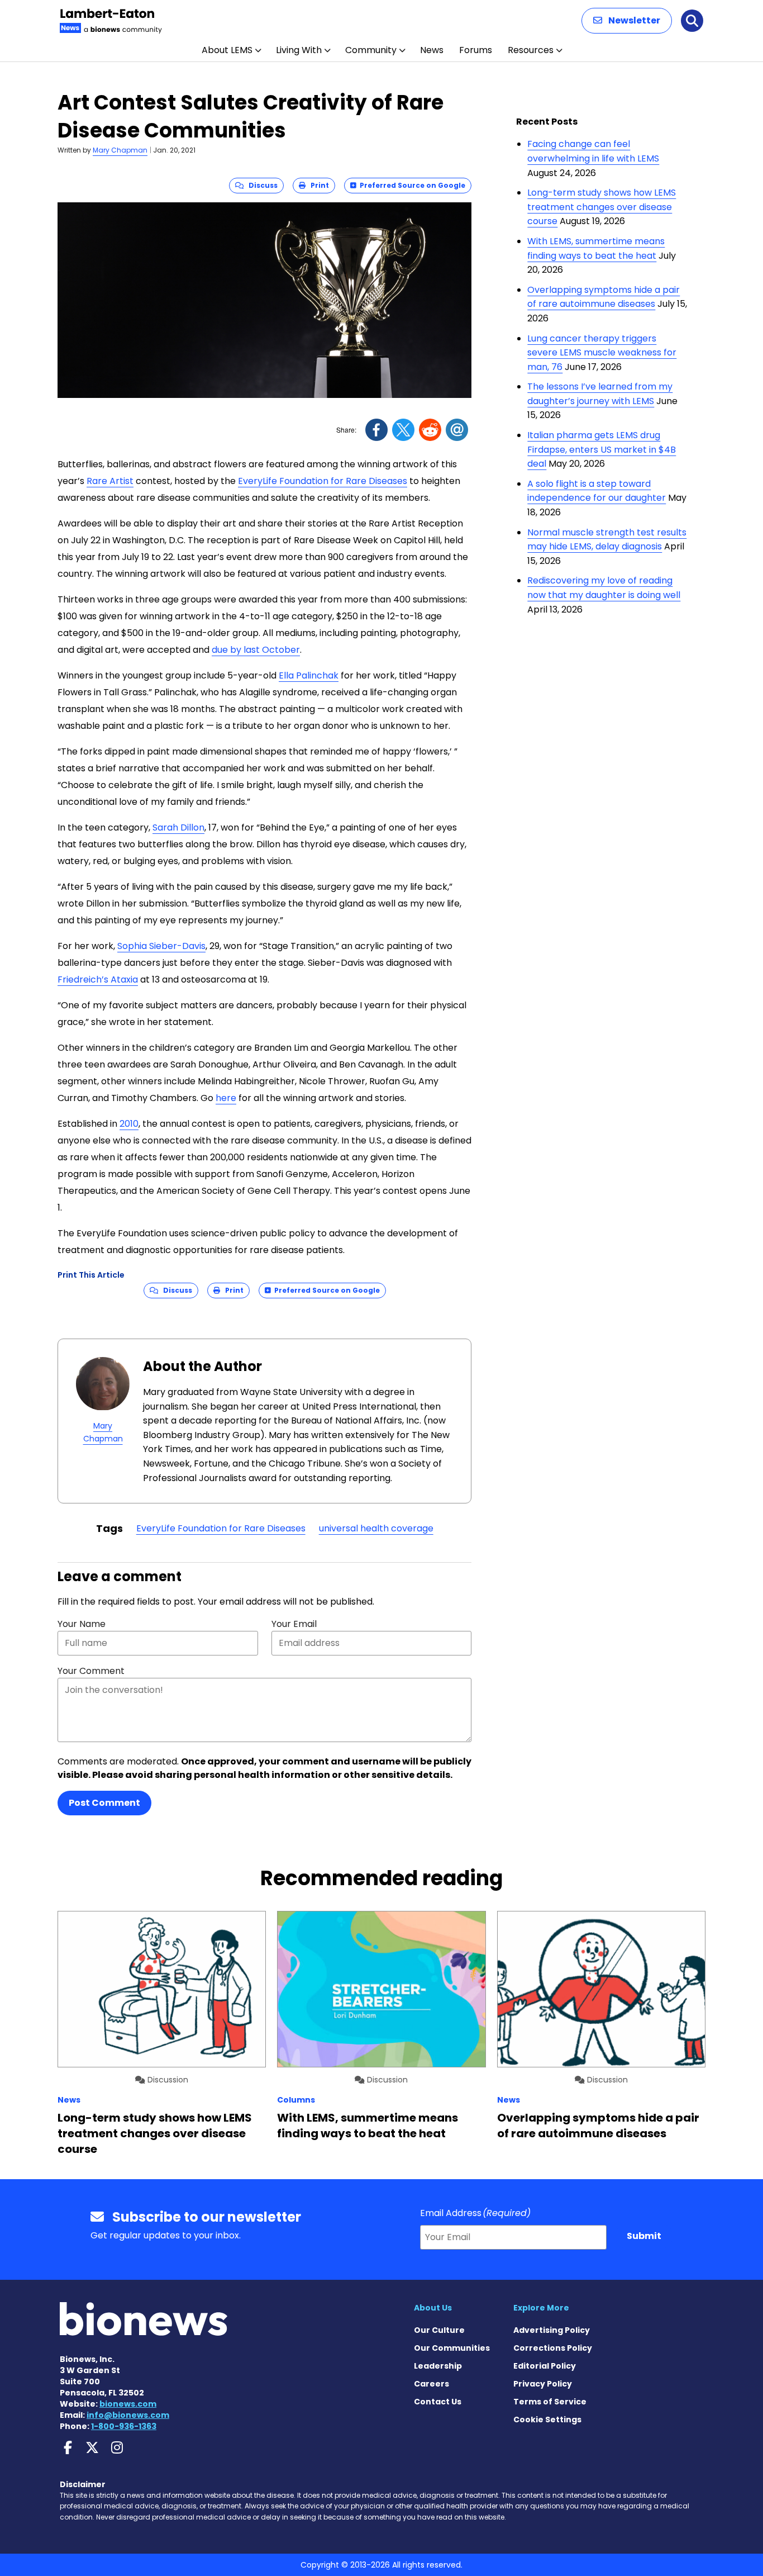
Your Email (294, 1624)
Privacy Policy (543, 2384)
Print (317, 185)
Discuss (261, 185)
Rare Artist (110, 481)
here (226, 1098)
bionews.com (128, 2404)
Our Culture (439, 2330)
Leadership (438, 2366)
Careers (431, 2384)
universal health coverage (376, 1528)
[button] (627, 21)
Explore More (541, 2308)
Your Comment (91, 1671)
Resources (531, 50)
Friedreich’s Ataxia (98, 979)
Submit (644, 2236)
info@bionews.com (128, 2415)
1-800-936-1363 (124, 2426)
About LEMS (227, 50)
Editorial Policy (545, 2366)
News (432, 50)
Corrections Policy (553, 2348)
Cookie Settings (547, 2420)
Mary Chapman (120, 150)
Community (371, 50)
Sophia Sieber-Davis (161, 946)
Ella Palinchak (309, 675)
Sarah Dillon (178, 827)
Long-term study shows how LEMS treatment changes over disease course (602, 207)
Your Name (82, 1624)
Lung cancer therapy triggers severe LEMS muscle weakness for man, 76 (602, 353)
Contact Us (438, 2402)
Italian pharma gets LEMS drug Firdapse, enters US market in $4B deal (602, 449)
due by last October (256, 650)
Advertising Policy (552, 2330)
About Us (433, 2308)
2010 (129, 1124)
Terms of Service (550, 2402)
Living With (299, 50)
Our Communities (452, 2348)
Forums (476, 50)
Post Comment (104, 1803)
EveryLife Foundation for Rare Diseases (323, 481)
